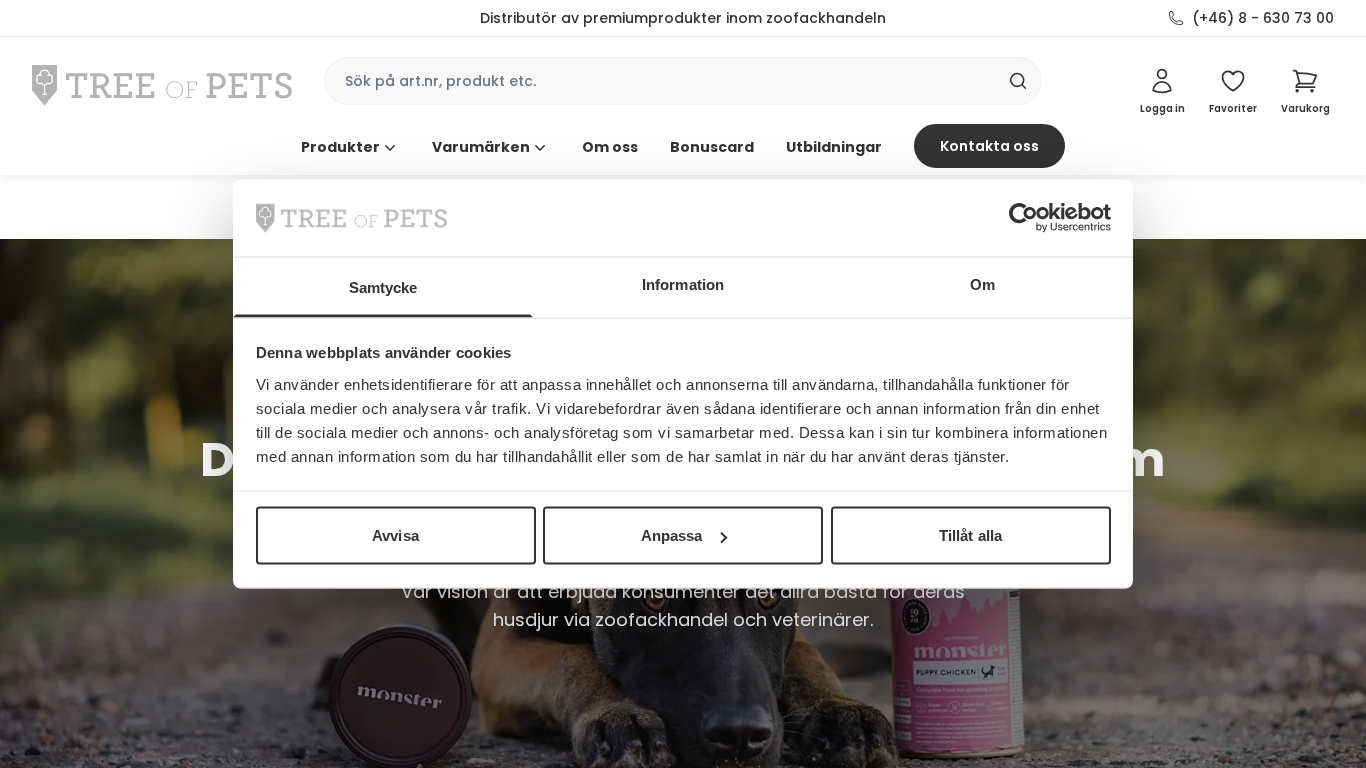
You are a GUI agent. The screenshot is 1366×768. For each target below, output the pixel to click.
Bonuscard (712, 147)
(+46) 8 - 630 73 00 (1263, 18)
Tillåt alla (970, 535)
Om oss (610, 147)
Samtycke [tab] (383, 286)
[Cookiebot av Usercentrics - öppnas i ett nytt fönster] (1023, 218)
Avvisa (395, 535)
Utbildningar (834, 147)
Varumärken (481, 147)
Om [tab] (982, 283)
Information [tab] (683, 283)
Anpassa (672, 535)
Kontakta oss (989, 146)
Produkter (340, 147)
